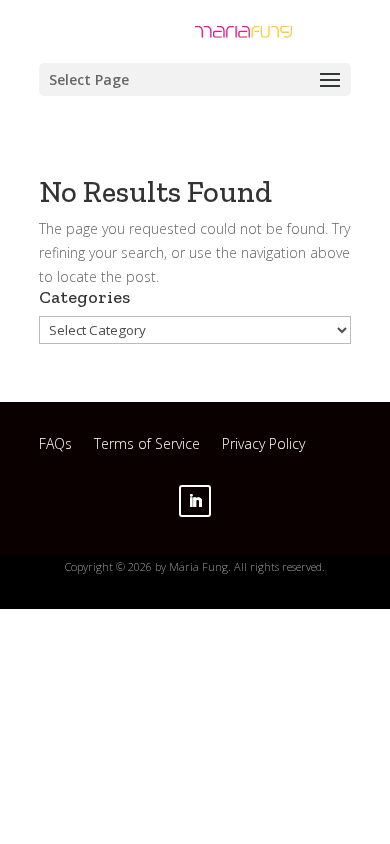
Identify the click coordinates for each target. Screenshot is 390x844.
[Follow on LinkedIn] (195, 501)
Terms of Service (147, 446)
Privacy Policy (263, 446)
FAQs (55, 446)
